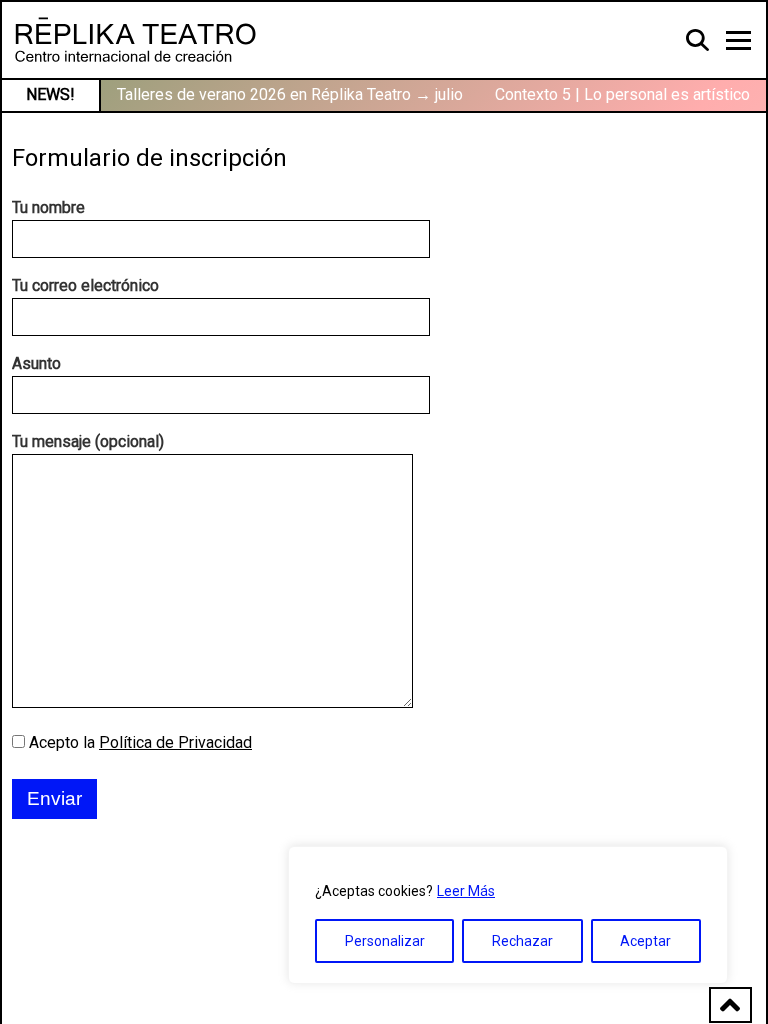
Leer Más (466, 891)
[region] (508, 915)
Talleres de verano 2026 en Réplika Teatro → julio (290, 94)
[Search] (698, 39)
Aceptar (645, 941)
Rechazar (522, 941)
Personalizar (385, 941)
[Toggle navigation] (738, 40)
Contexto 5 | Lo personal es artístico (622, 94)
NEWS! (50, 94)
